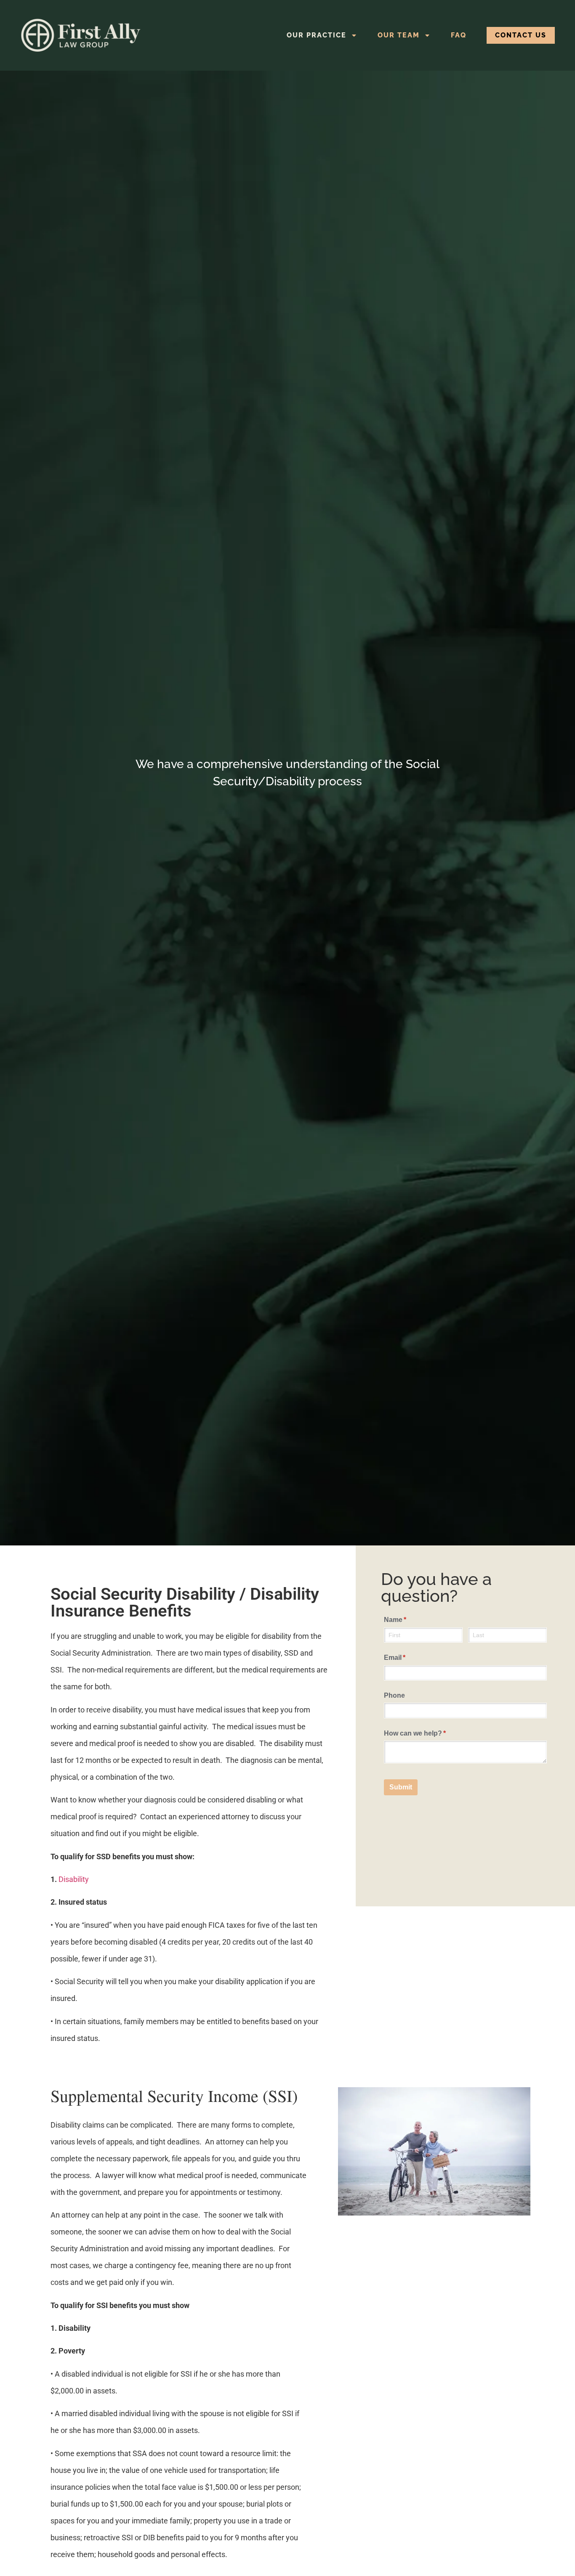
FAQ (459, 35)
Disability (74, 1879)
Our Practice (317, 35)
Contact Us (521, 35)
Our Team (399, 35)
